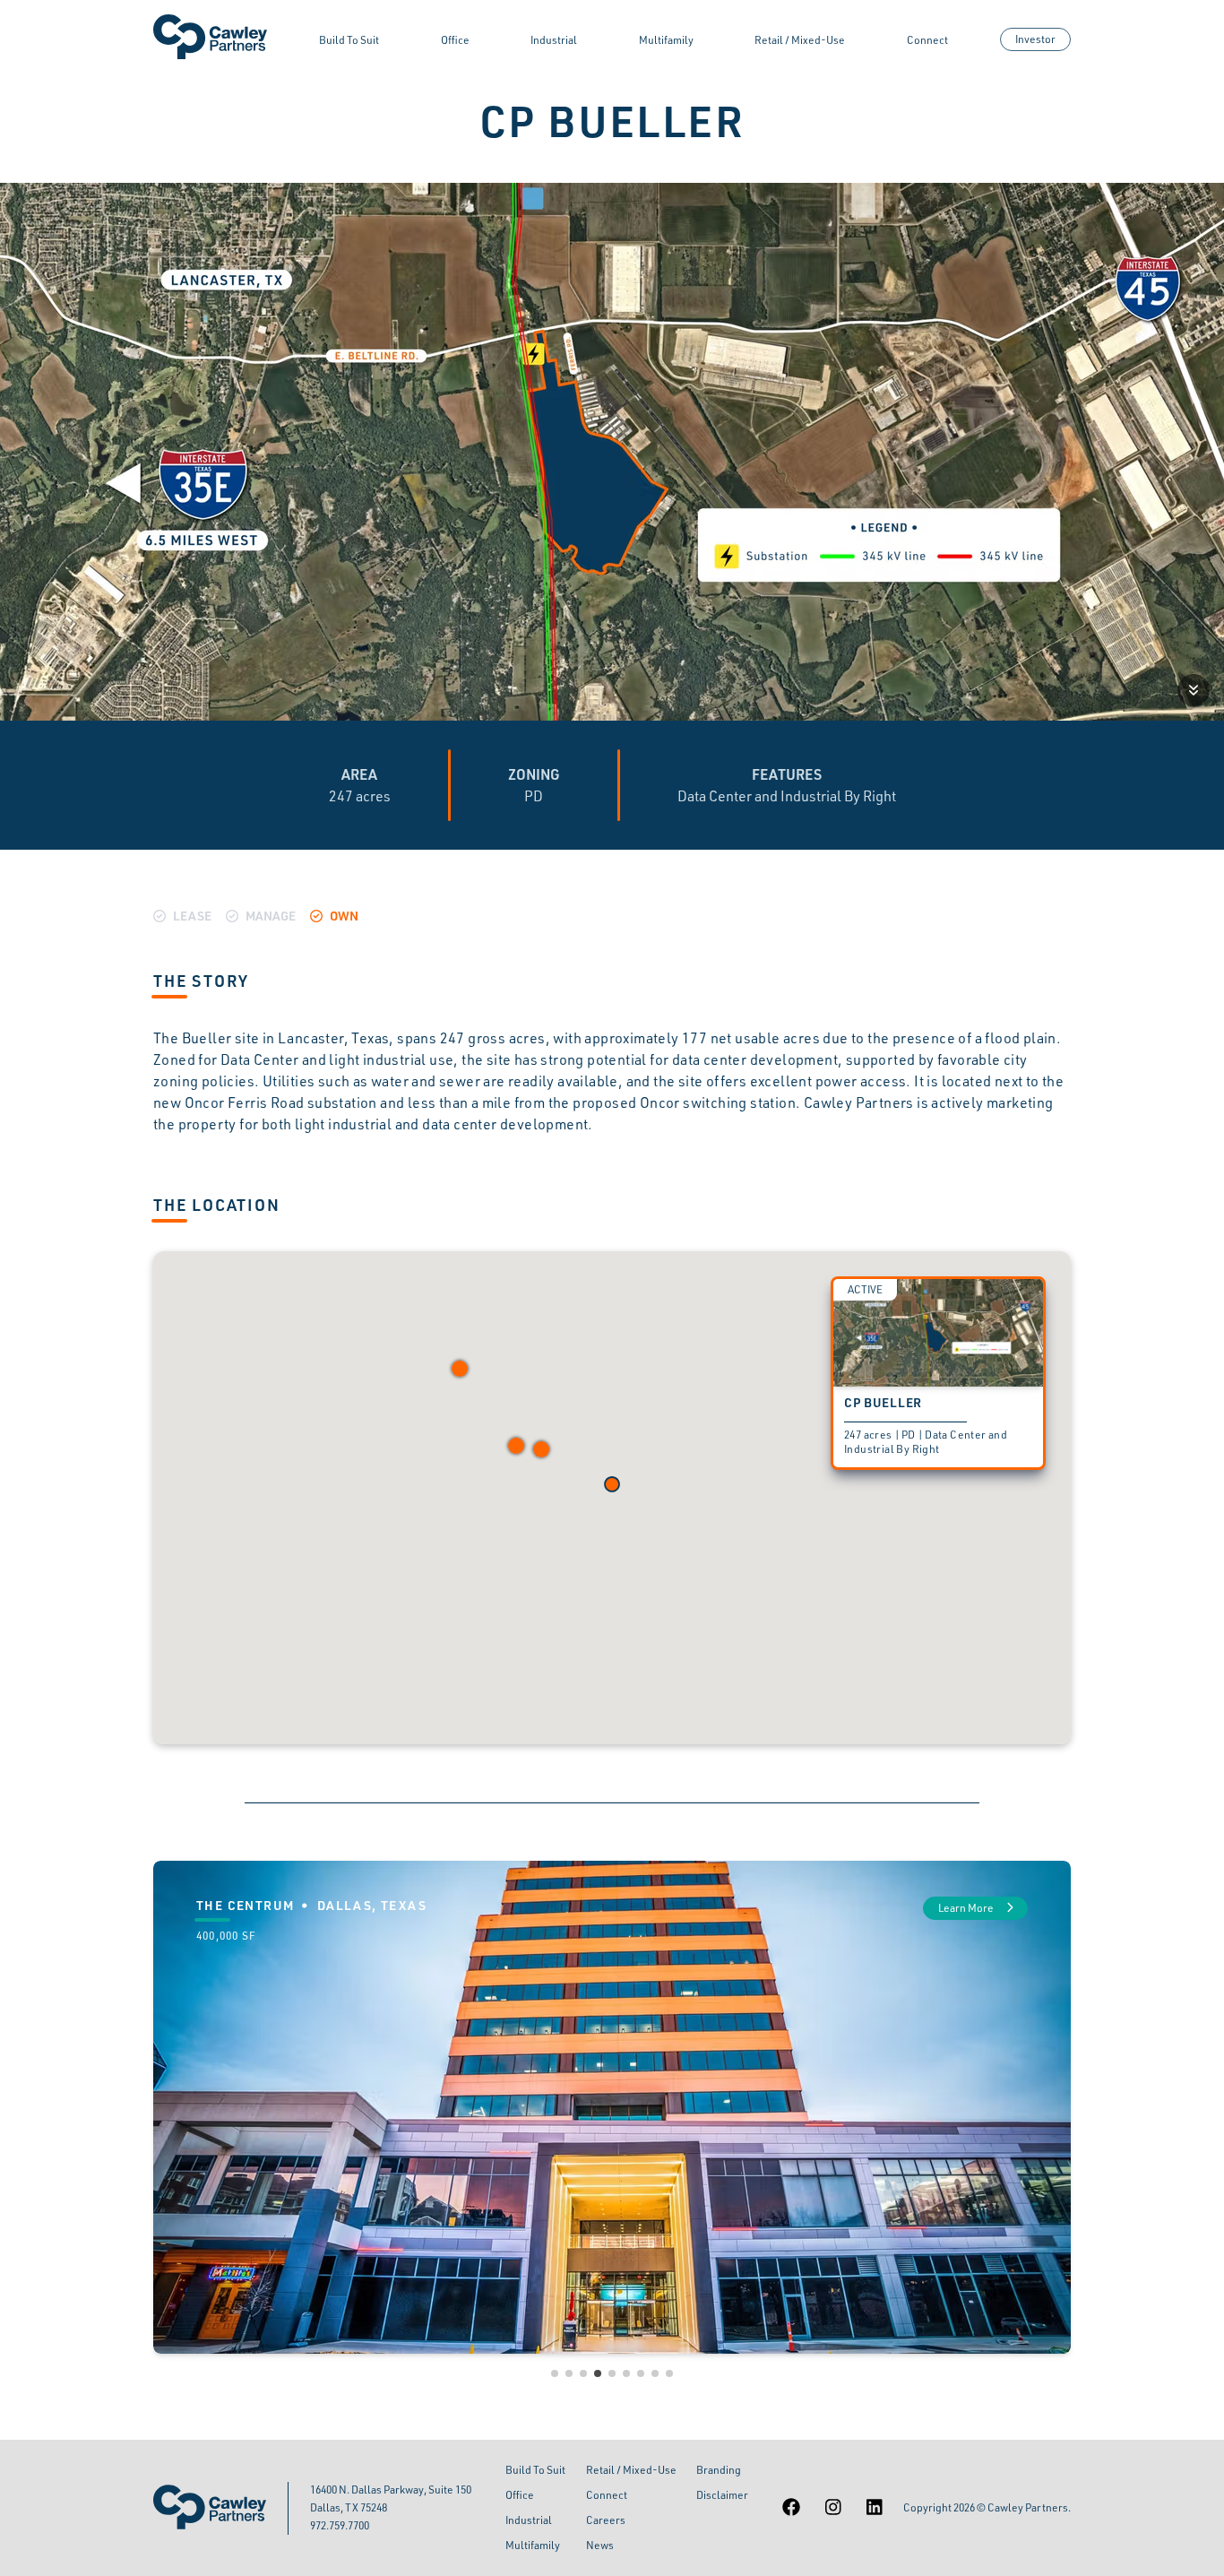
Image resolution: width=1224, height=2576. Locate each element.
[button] (516, 1446)
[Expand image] (1194, 690)
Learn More (967, 1908)
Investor (1035, 39)
